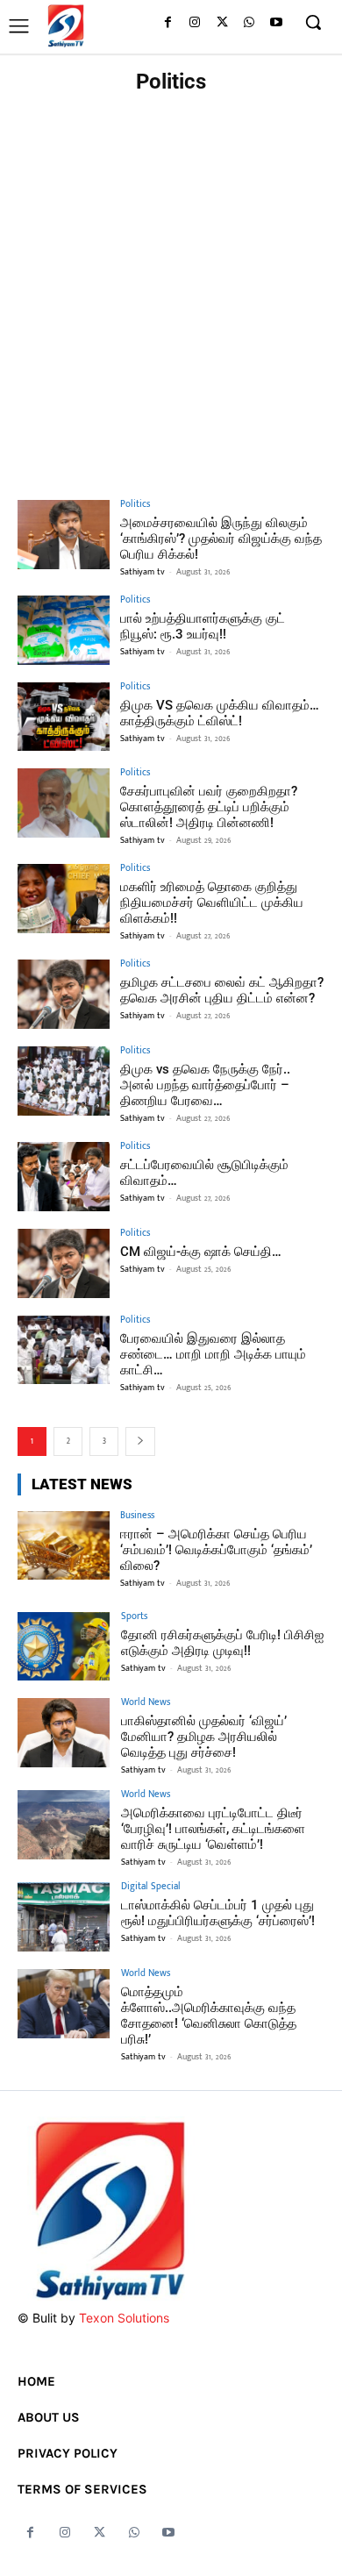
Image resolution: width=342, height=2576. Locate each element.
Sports (134, 1617)
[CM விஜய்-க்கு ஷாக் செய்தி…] (64, 1263)
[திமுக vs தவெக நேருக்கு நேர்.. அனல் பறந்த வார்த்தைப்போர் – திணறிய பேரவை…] (64, 1081)
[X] (222, 23)
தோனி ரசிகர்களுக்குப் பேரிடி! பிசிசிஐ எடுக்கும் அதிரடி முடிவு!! (222, 1643)
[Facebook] (168, 23)
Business (137, 1516)
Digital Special (151, 1887)
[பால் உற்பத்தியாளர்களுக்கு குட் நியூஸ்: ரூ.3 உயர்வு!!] (64, 630)
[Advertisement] (171, 282)
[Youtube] (276, 23)
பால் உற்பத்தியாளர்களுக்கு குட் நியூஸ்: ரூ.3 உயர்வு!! (203, 626)
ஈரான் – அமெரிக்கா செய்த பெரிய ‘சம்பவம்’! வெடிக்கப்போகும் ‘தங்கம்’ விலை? (216, 1550)
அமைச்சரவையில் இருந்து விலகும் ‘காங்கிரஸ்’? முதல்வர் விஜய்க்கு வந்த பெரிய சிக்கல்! (221, 539)
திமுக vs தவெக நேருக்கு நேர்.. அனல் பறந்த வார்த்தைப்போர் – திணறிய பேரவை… (205, 1085)
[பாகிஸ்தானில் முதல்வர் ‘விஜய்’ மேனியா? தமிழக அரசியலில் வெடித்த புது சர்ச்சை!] (64, 1733)
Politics (135, 505)
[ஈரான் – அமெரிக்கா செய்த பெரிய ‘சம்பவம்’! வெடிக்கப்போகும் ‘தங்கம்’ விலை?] (64, 1546)
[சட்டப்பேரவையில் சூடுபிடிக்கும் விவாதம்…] (64, 1177)
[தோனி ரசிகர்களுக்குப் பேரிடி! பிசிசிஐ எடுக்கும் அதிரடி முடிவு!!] (64, 1647)
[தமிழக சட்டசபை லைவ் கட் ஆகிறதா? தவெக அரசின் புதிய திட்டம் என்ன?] (64, 994)
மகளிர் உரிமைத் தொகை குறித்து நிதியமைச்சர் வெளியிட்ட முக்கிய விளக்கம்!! (212, 903)
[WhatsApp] (249, 23)
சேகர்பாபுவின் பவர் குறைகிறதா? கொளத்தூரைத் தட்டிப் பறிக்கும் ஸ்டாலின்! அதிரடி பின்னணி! (209, 807)
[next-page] (140, 1441)
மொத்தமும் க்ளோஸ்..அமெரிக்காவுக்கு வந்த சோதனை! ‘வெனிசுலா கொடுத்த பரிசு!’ (209, 2016)
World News (146, 1703)
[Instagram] (195, 23)
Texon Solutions (124, 2318)
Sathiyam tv (142, 572)
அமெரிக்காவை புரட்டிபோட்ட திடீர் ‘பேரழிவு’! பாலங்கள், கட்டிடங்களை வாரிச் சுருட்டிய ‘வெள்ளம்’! (213, 1829)
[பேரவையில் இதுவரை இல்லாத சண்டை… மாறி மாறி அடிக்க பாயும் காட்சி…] (64, 1350)
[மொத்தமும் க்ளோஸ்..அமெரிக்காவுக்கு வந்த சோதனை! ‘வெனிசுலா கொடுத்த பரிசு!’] (64, 2004)
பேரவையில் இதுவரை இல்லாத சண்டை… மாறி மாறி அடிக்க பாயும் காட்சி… (213, 1354)
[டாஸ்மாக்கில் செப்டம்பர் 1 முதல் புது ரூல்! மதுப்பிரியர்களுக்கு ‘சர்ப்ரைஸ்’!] (64, 1917)
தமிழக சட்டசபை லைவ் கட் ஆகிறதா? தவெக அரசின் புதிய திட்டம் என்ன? (222, 990)
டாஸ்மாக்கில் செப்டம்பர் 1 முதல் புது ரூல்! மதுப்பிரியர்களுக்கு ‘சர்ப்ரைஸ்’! (218, 1913)
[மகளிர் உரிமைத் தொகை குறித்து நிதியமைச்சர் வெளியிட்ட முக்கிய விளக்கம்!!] (64, 899)
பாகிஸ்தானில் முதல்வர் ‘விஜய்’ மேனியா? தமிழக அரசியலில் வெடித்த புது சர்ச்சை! (204, 1737)
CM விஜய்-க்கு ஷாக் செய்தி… (201, 1252)
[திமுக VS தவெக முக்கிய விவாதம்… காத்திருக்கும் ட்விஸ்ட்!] (64, 717)
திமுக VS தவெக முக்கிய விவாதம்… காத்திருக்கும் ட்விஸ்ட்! (220, 713)
